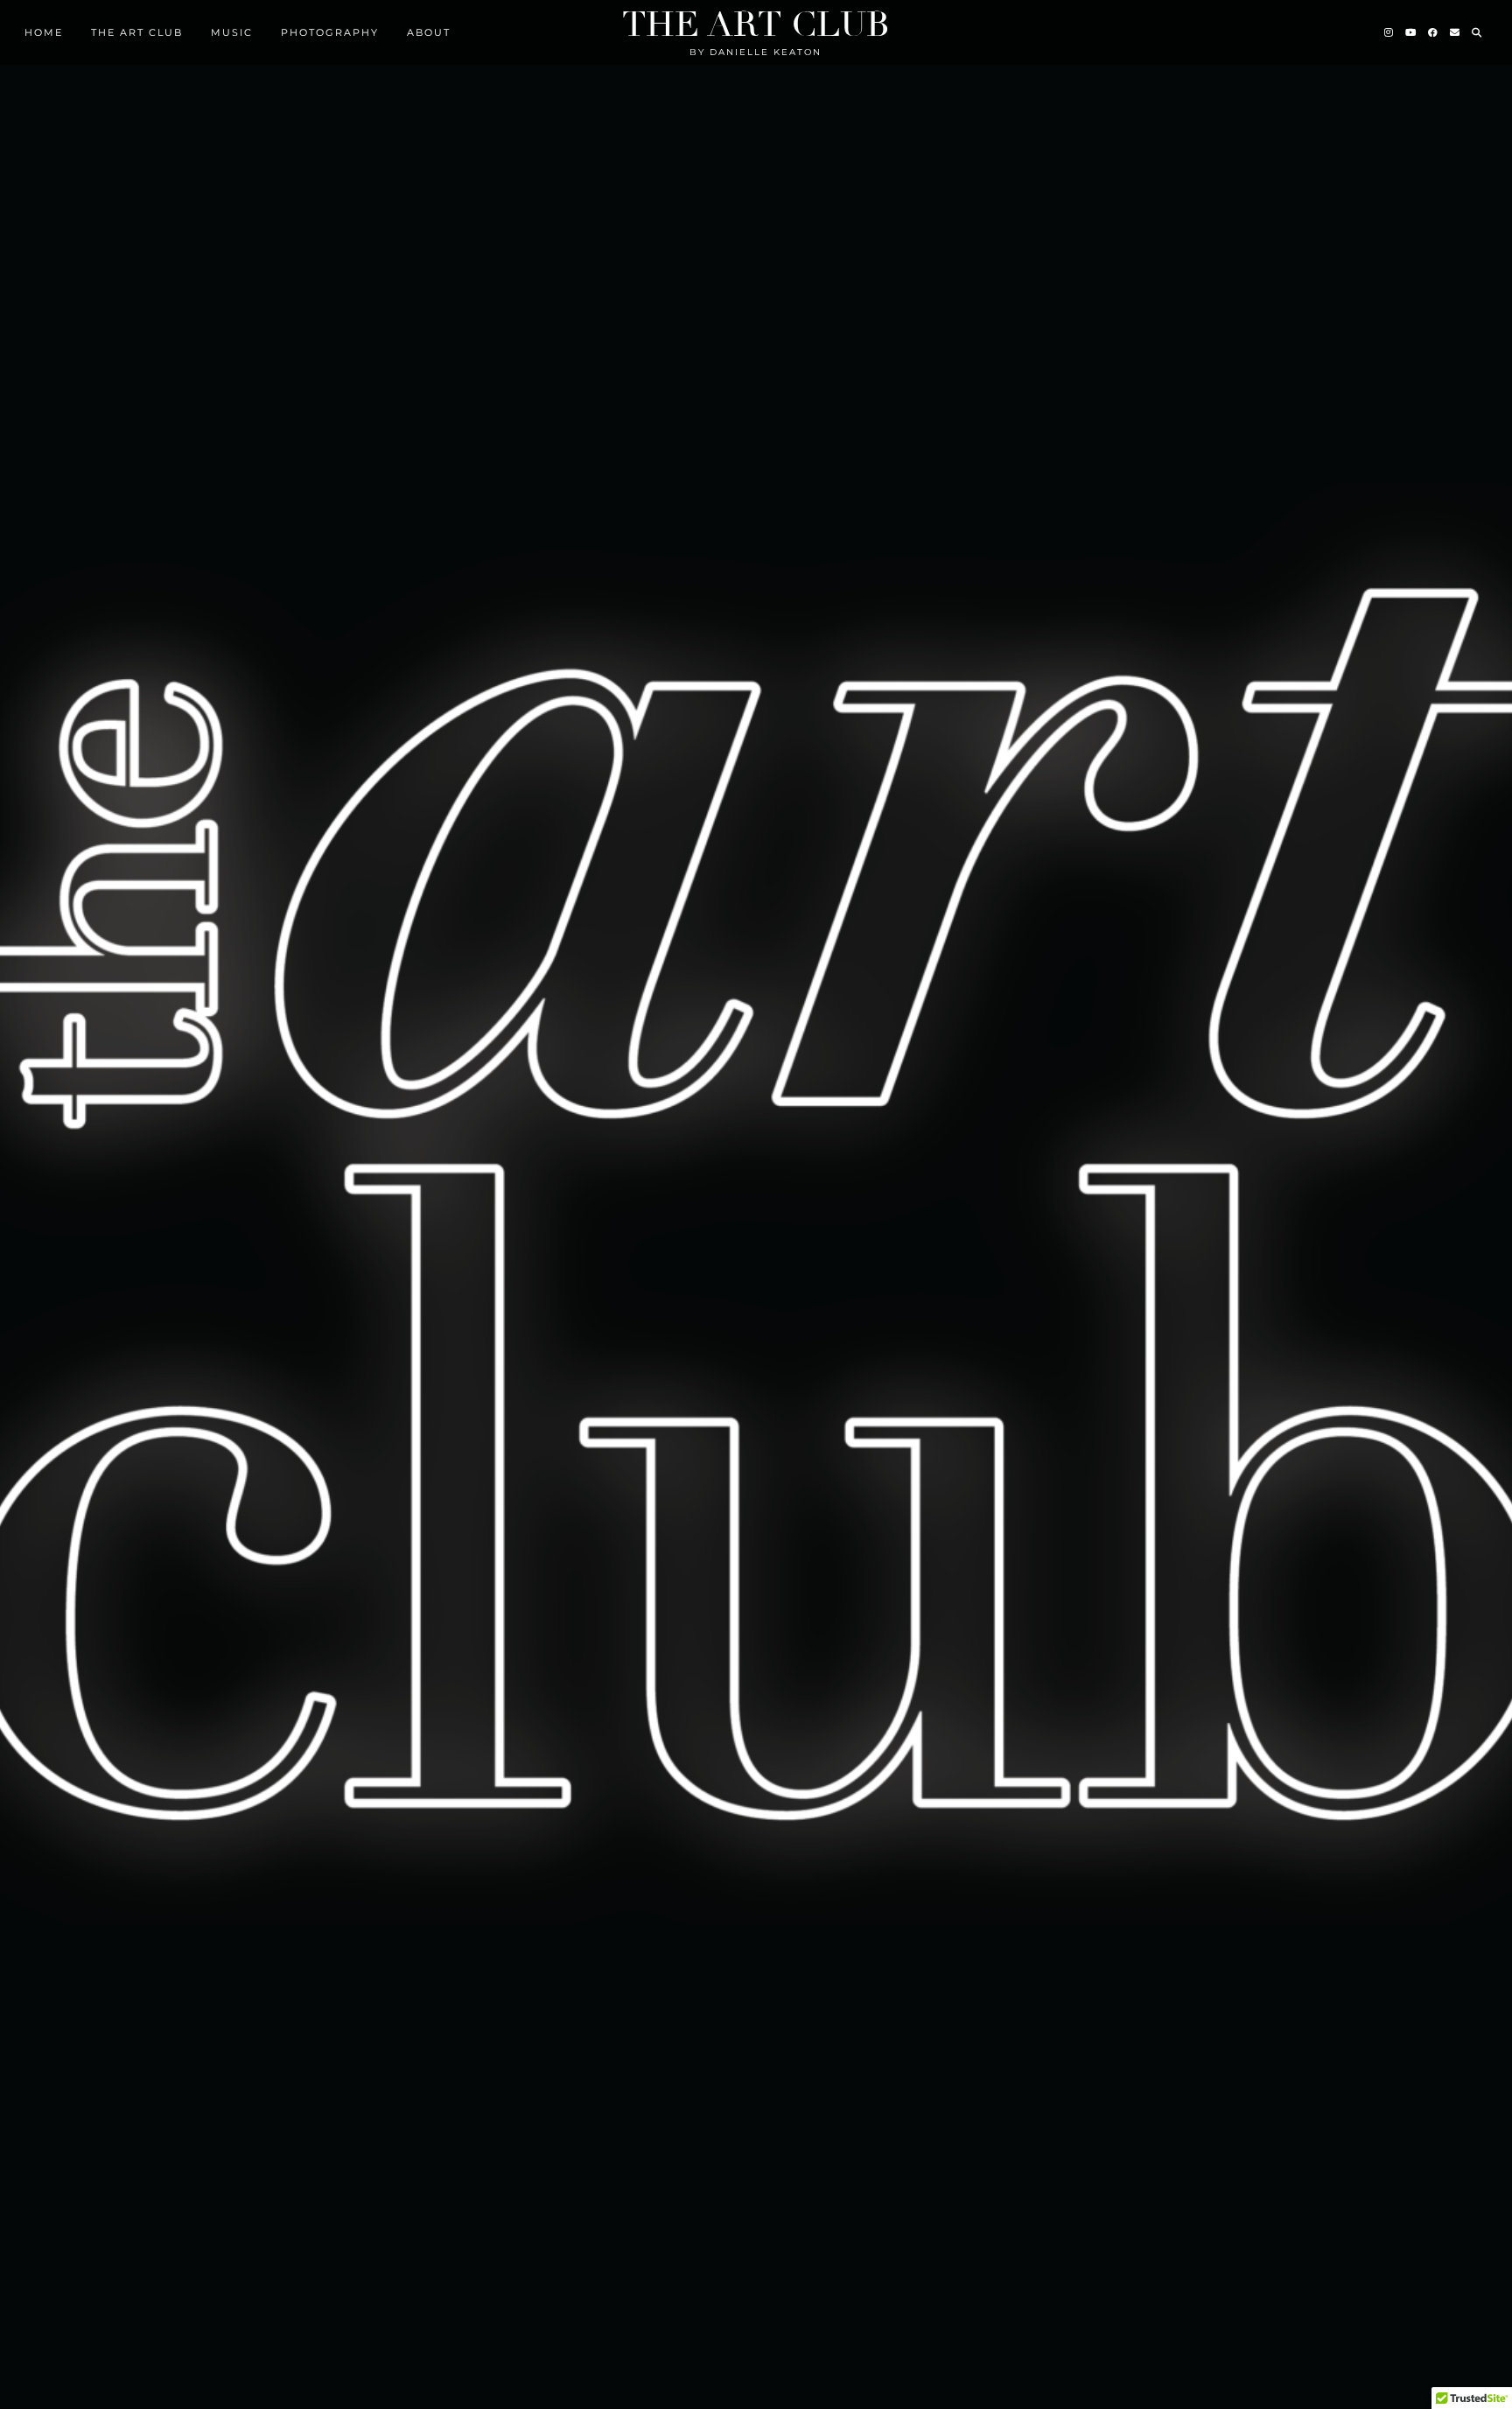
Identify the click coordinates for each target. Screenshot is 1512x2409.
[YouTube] (1411, 32)
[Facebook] (1434, 32)
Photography (330, 32)
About (429, 32)
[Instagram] (1389, 32)
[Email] (1456, 32)
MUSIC (232, 32)
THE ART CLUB (137, 32)
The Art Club (756, 25)
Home (44, 32)
